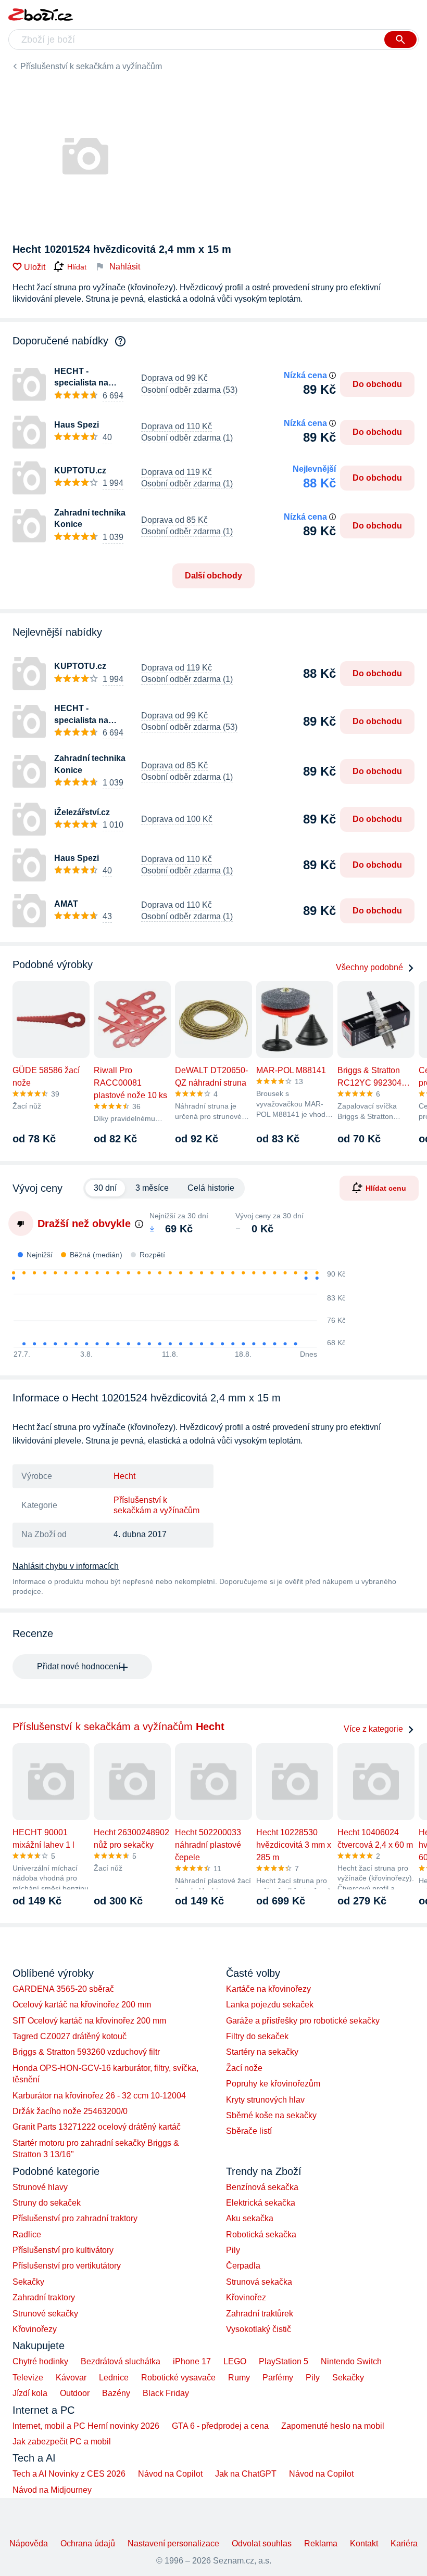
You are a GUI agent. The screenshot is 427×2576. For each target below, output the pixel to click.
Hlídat (77, 267)
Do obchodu (377, 384)
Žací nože (244, 2068)
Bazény (116, 2393)
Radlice (27, 2234)
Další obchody (213, 576)
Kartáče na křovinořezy (268, 1989)
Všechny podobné (369, 967)
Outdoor (75, 2393)
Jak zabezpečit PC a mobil (62, 2442)
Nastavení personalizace (173, 2543)
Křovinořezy (35, 2329)
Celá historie (211, 1188)
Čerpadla (243, 2266)
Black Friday (166, 2393)
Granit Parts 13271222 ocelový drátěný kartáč (97, 2127)
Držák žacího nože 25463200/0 (70, 2111)
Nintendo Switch (351, 2361)
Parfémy (278, 2378)
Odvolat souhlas (262, 2543)
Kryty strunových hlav (265, 2100)
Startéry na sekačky (262, 2052)
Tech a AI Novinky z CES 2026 (69, 2474)
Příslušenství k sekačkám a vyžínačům (91, 66)
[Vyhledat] (400, 40)
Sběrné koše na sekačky (271, 2115)
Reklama (321, 2543)
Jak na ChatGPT (246, 2474)
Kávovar (71, 2378)
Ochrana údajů (88, 2543)
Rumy (239, 2378)
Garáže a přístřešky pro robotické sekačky (303, 2021)
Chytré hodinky (40, 2361)
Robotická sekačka (261, 2234)
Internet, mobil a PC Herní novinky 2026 (86, 2426)
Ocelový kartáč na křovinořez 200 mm (82, 2005)
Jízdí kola (30, 2393)
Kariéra (404, 2543)
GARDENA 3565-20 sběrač (63, 1989)
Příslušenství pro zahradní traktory (75, 2218)
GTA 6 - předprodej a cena (220, 2426)
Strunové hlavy (40, 2187)
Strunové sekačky (45, 2314)
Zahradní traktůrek (260, 2314)
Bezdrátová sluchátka (121, 2361)
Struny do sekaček (47, 2203)
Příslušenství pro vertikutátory (67, 2266)
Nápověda (29, 2543)
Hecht (124, 1476)
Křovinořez (246, 2297)
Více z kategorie (373, 1729)
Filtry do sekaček (257, 2036)
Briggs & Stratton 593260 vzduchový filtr (86, 2052)
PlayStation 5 (284, 2361)
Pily (233, 2250)
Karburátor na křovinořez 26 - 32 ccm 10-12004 (99, 2096)
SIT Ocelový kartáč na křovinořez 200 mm (89, 2021)
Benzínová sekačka (262, 2187)
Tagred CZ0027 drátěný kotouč (70, 2036)
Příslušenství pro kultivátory (63, 2250)
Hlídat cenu (386, 1188)
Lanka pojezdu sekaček (270, 2005)
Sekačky (28, 2282)
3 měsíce (152, 1188)
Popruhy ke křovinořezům (273, 2084)
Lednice (114, 2378)
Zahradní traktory (44, 2297)
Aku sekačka (250, 2218)
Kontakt (364, 2543)
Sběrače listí (249, 2131)
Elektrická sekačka (261, 2203)
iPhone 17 (192, 2361)
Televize (28, 2378)
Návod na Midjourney (52, 2490)
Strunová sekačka (259, 2282)
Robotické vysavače (178, 2378)
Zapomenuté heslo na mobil (333, 2426)
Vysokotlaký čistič (259, 2329)
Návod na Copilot (170, 2474)
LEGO (235, 2361)
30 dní (105, 1188)
